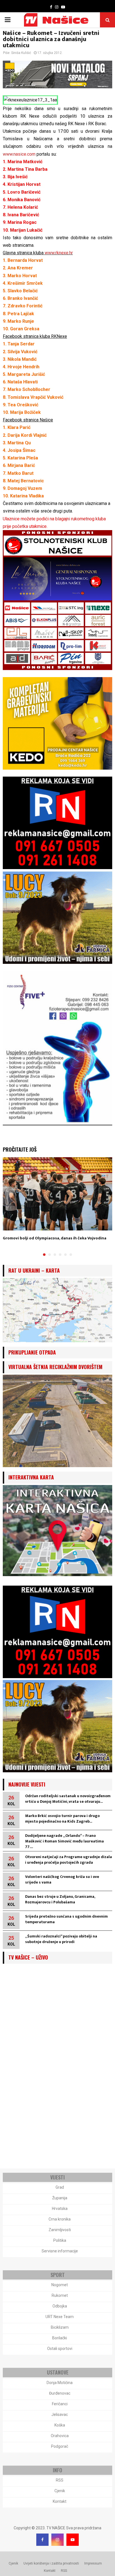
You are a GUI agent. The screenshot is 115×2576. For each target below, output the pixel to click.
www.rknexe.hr (59, 253)
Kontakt (60, 2501)
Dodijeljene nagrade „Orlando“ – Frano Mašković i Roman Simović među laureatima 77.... (64, 1841)
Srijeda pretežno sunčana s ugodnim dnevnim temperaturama (66, 1919)
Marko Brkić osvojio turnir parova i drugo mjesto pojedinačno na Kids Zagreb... (62, 1819)
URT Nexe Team (60, 2317)
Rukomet (60, 2295)
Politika (60, 2240)
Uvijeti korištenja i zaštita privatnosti (51, 2563)
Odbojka (60, 2306)
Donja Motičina (60, 2383)
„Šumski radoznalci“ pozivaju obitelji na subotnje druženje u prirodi (61, 1939)
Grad (60, 2187)
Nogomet (60, 2285)
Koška (60, 2425)
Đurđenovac (60, 2393)
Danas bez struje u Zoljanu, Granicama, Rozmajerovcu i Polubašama (60, 1899)
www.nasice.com (19, 154)
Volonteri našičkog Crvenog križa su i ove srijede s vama (62, 1879)
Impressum (93, 2563)
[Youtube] (73, 2540)
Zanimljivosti (60, 2230)
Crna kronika (60, 2219)
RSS (60, 2480)
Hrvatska (60, 2209)
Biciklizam (60, 2327)
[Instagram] (57, 2540)
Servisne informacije (60, 2251)
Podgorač (60, 2446)
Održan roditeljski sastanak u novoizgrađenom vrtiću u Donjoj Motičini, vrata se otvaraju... (68, 1799)
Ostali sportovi (60, 2349)
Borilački (60, 2338)
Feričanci (60, 2404)
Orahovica (60, 2436)
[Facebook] (42, 2540)
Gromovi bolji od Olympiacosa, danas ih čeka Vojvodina (55, 1238)
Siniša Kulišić (21, 53)
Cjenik (60, 2491)
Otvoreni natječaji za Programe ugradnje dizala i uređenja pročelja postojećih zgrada (69, 1860)
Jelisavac (60, 2414)
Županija (60, 2198)
